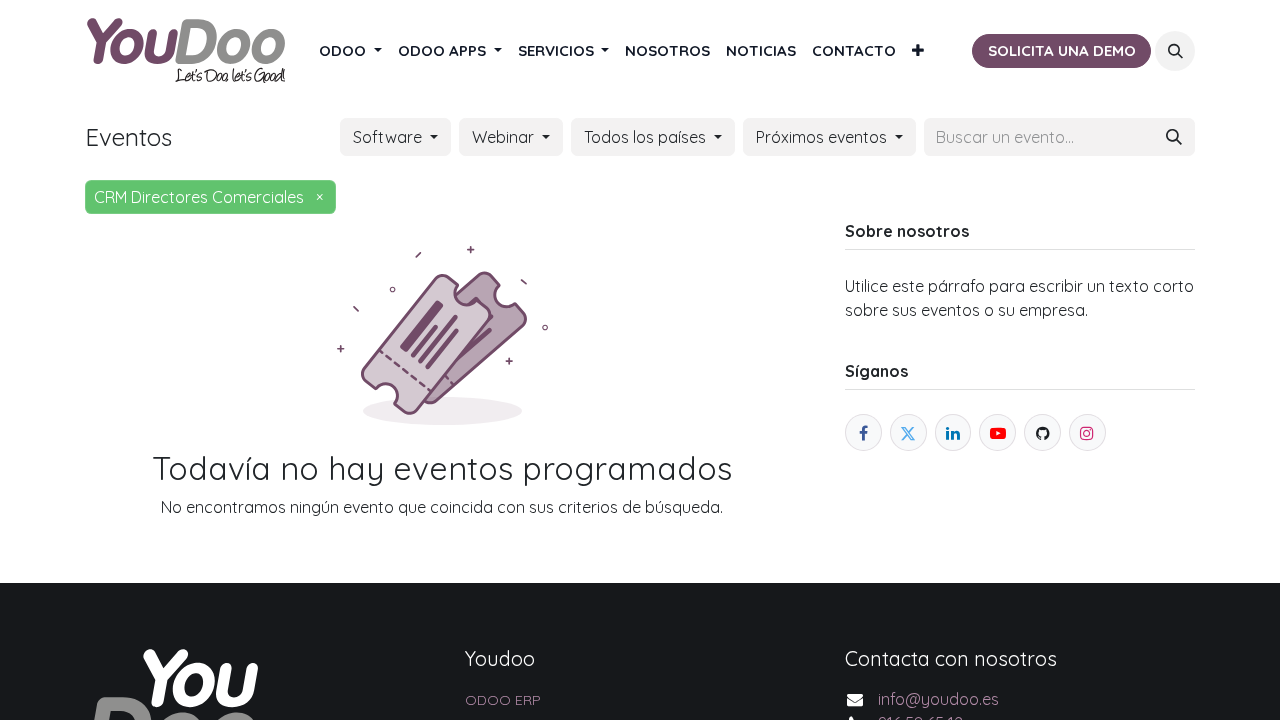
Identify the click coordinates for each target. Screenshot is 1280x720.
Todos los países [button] (647, 137)
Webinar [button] (505, 137)
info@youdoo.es (938, 699)
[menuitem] (350, 51)
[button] (1175, 51)
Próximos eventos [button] (823, 137)
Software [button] (389, 137)
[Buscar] (1174, 137)
